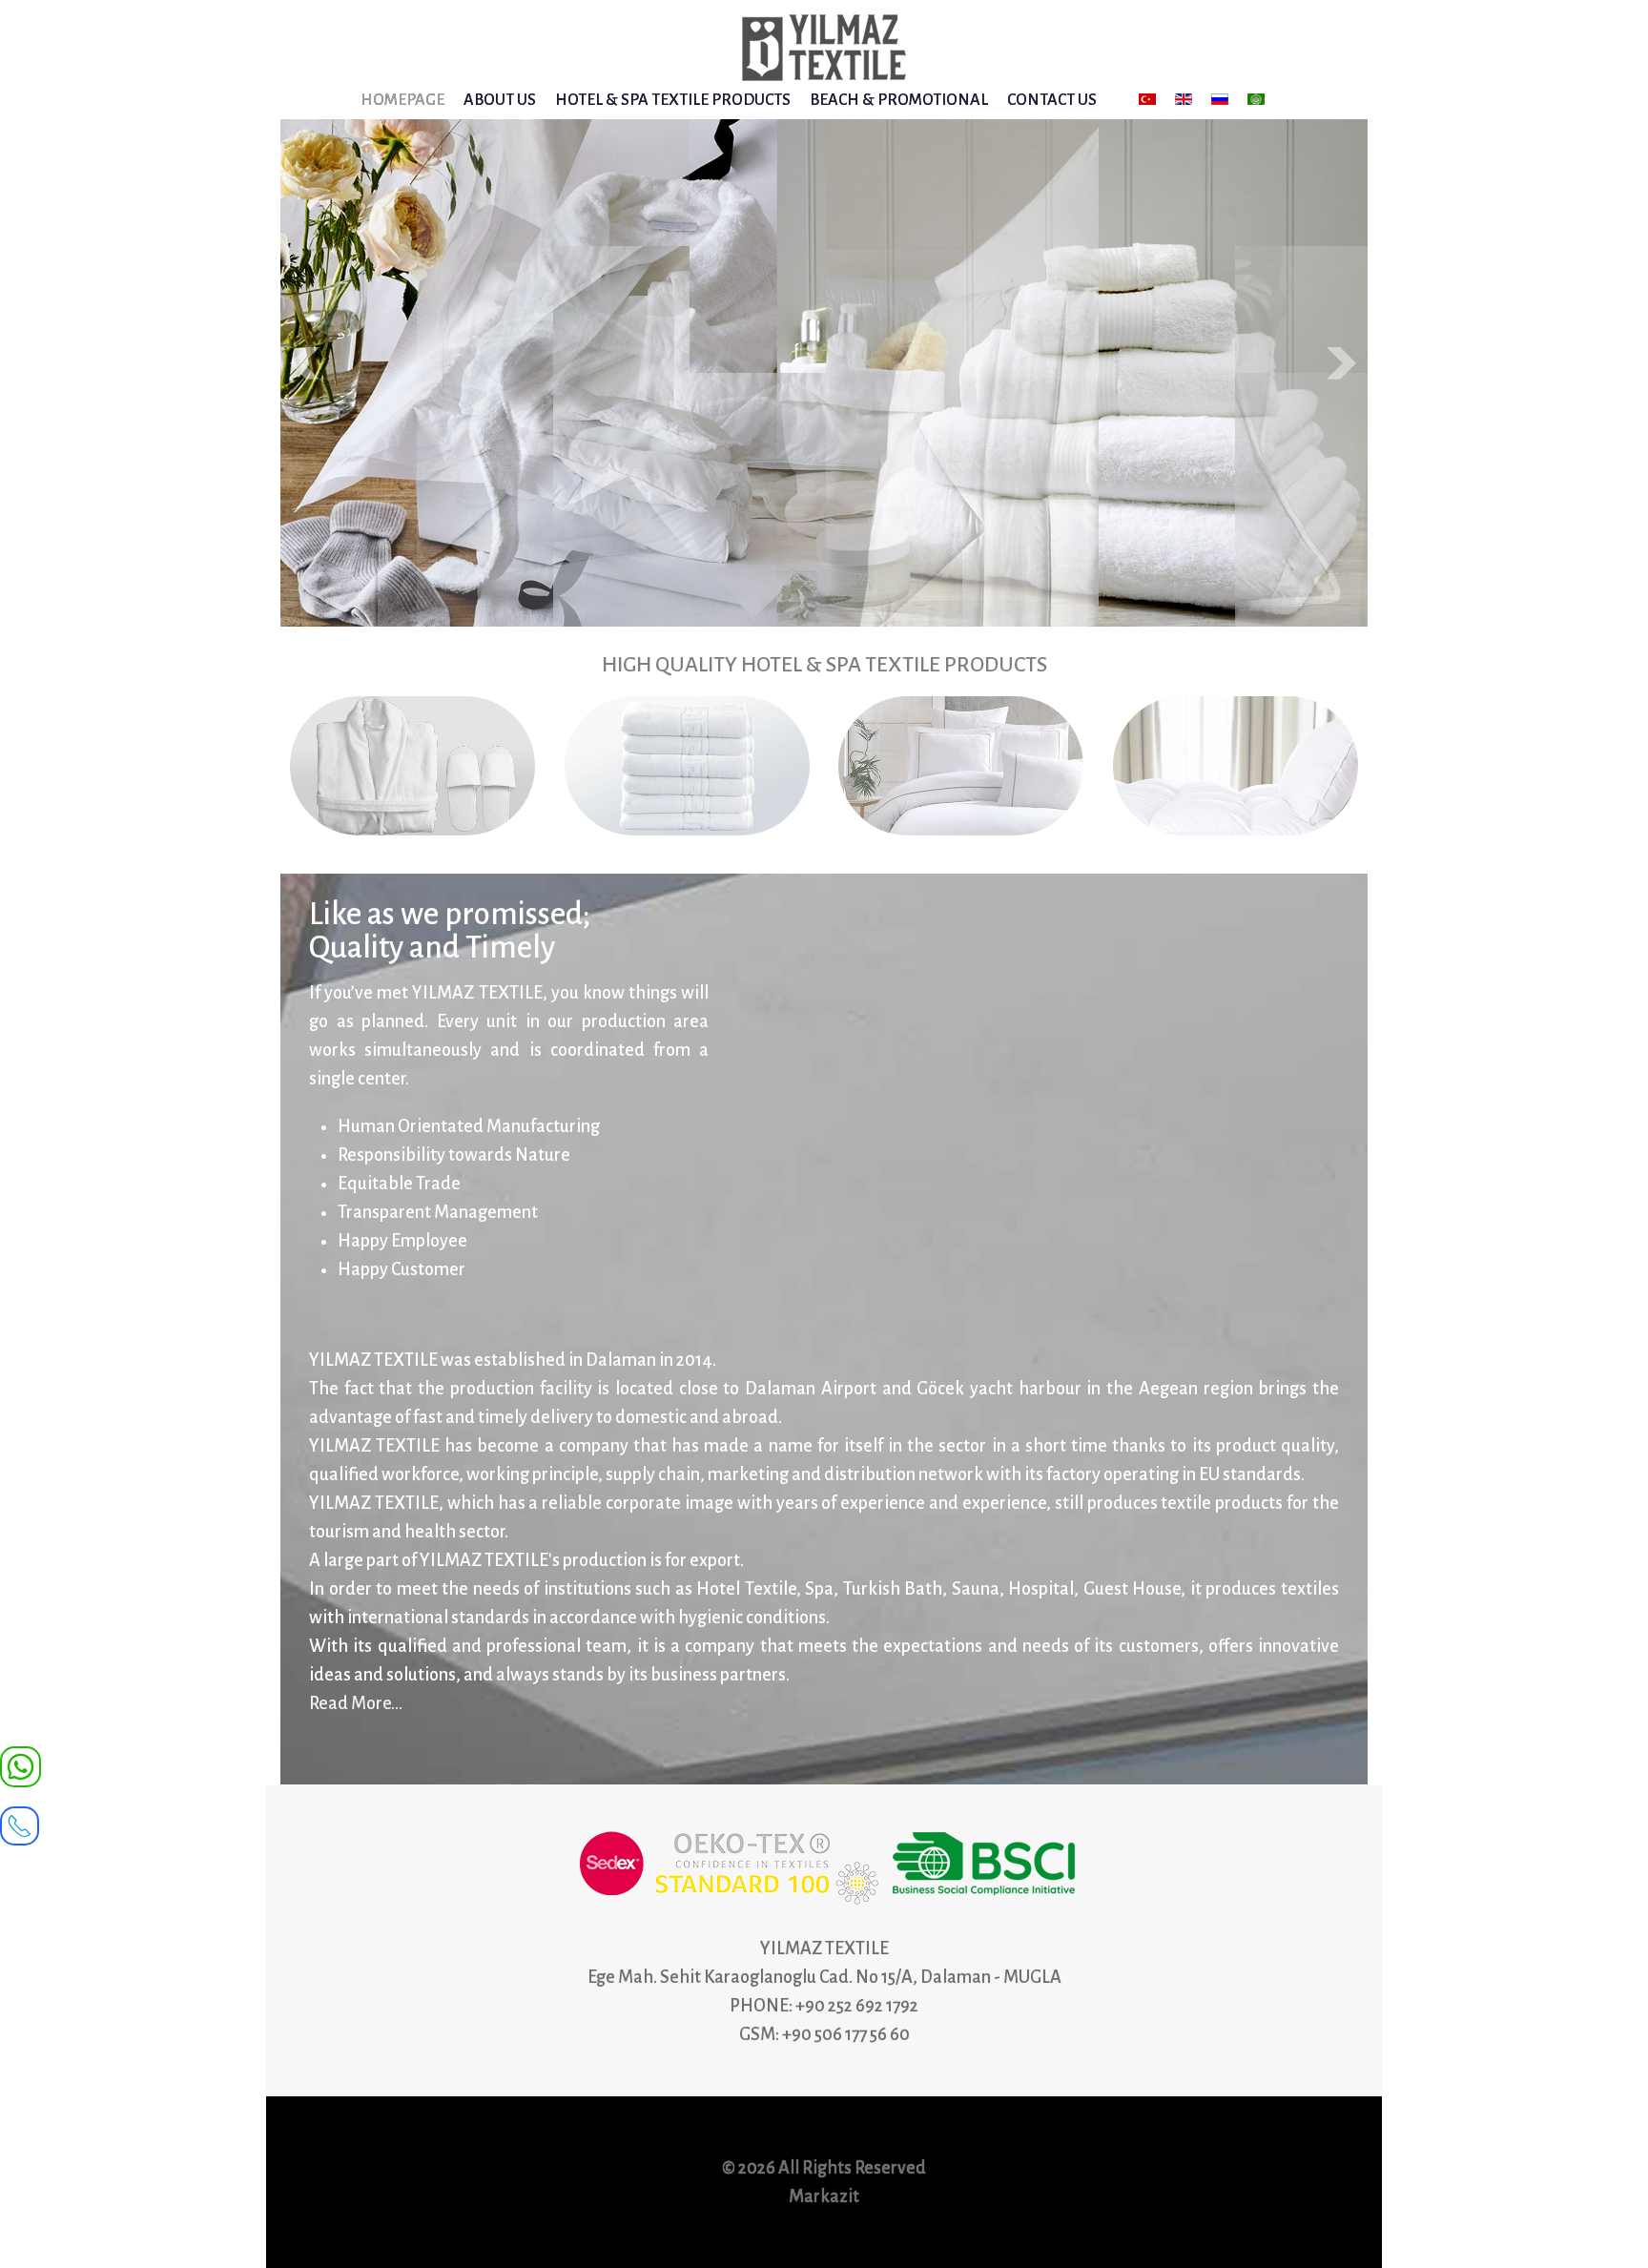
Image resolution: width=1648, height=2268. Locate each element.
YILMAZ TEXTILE (824, 1948)
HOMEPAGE (402, 100)
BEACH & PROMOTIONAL (899, 100)
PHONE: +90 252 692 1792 (824, 2006)
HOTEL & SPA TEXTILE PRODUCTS (673, 100)
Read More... (356, 1703)
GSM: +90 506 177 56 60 (824, 2034)
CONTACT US (1052, 100)
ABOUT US (500, 100)
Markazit (824, 2196)
